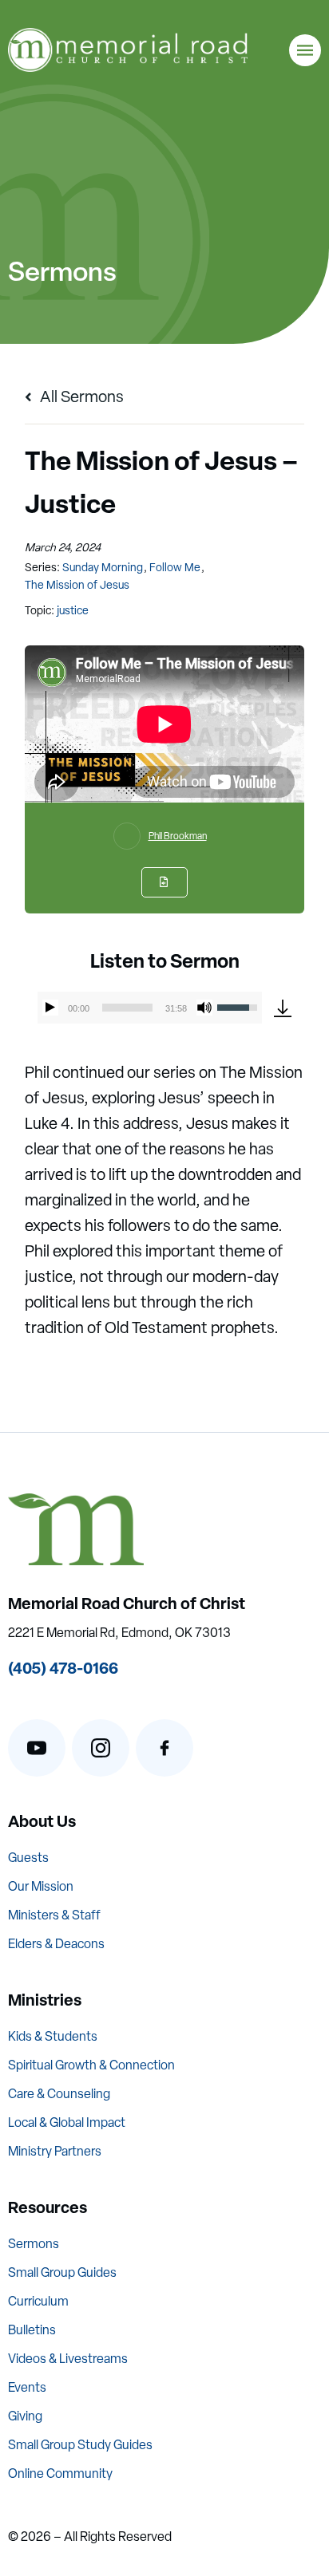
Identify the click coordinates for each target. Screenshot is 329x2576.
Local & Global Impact (67, 2122)
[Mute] (204, 1008)
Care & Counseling (59, 2094)
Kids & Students (53, 2036)
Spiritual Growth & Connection (91, 2065)
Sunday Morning (103, 567)
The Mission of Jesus (77, 585)
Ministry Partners (55, 2151)
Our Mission (41, 1886)
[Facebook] (164, 1748)
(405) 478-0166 (63, 1668)
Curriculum (38, 2301)
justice (73, 610)
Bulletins (32, 2330)
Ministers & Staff (54, 1915)
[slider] (127, 1008)
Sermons (34, 2244)
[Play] (50, 1008)
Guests (28, 1858)
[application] (149, 1008)
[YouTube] (37, 1748)
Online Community (60, 2473)
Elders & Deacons (56, 1944)
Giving (25, 2416)
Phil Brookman (178, 836)
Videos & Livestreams (68, 2359)
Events (27, 2387)
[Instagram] (101, 1748)
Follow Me (175, 567)
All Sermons (80, 396)
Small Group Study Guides (80, 2445)
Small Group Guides (62, 2272)
